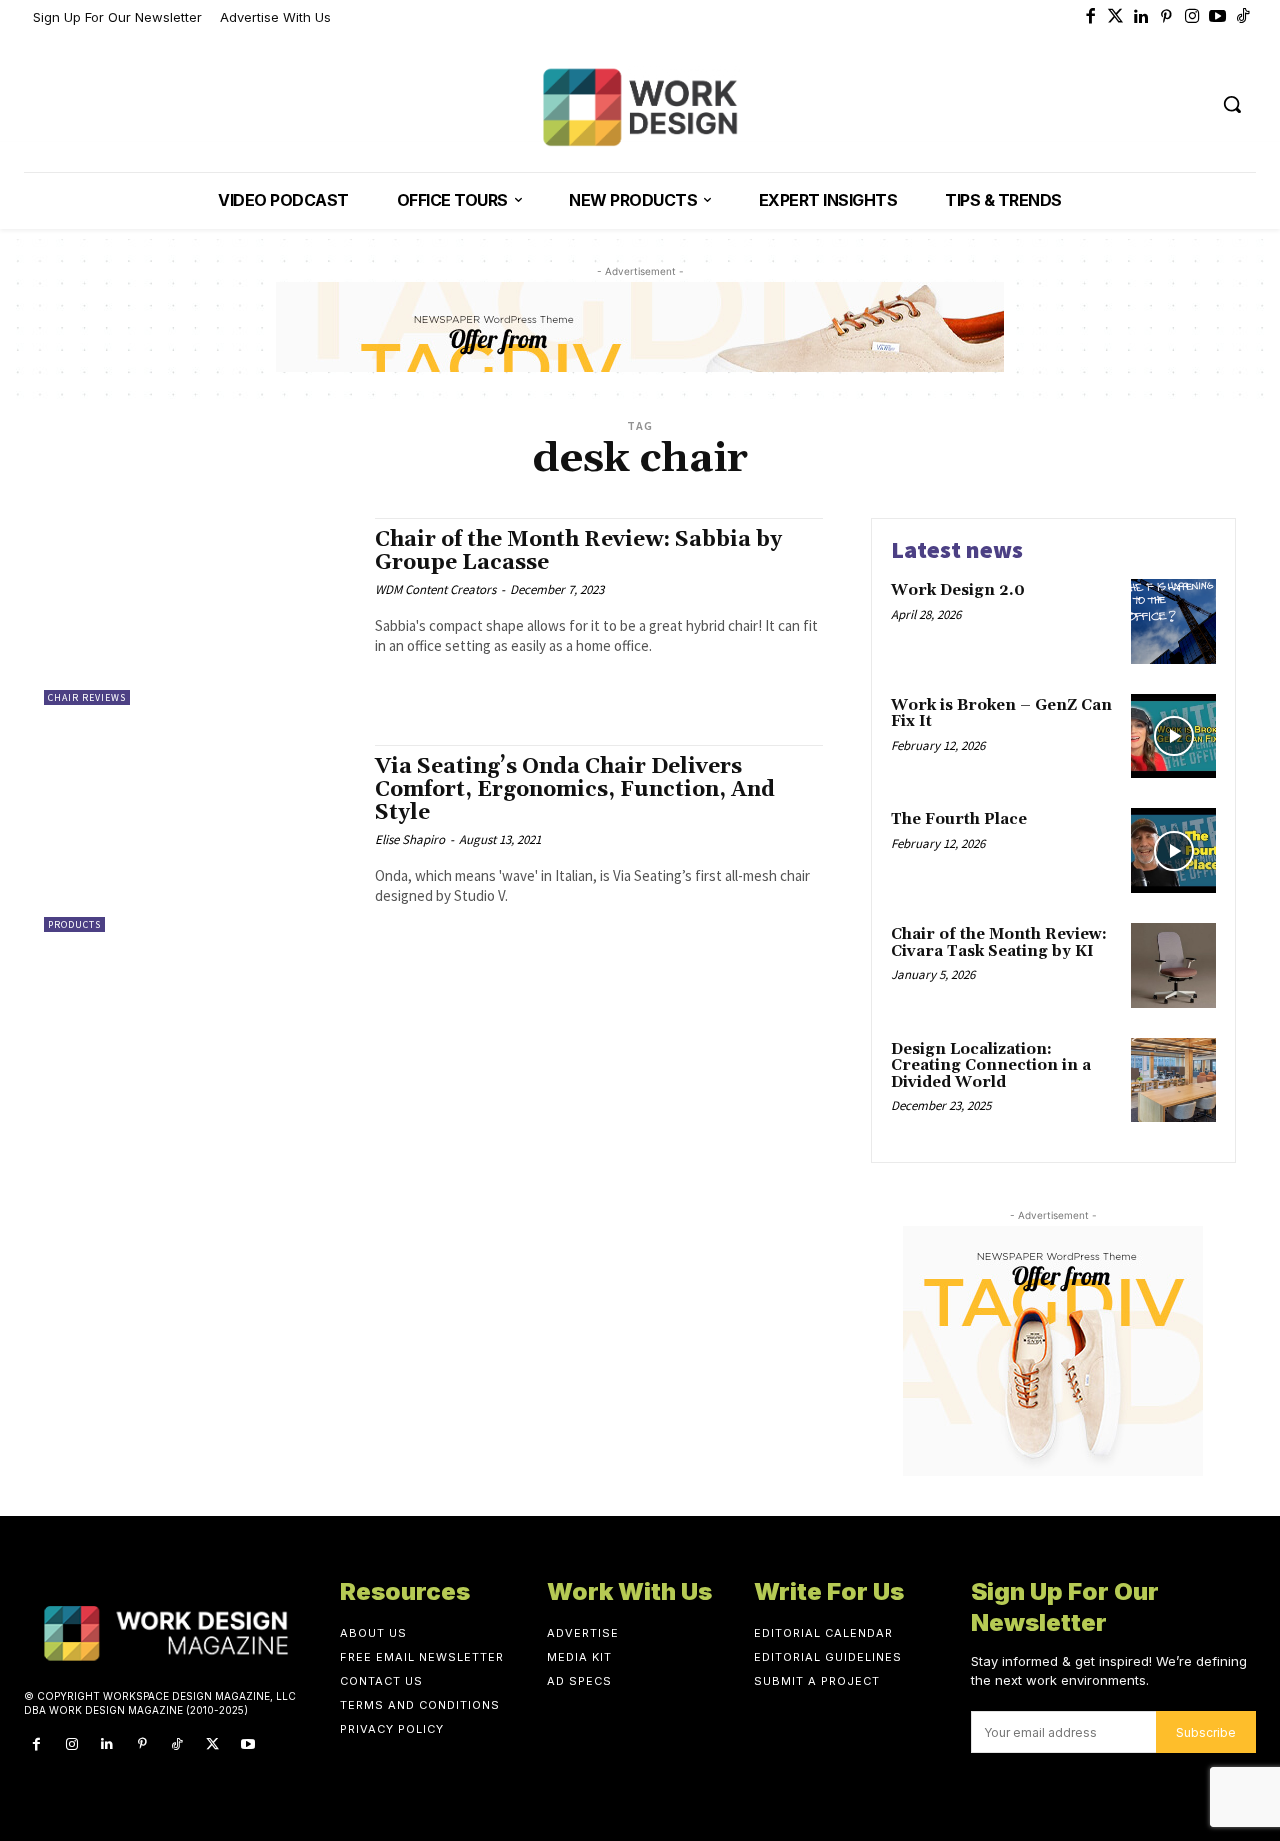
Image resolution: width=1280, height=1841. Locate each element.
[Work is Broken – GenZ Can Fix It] (1173, 736)
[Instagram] (1193, 18)
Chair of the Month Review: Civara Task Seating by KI (999, 943)
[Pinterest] (1167, 18)
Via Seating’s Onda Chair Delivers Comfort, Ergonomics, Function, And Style (575, 790)
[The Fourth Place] (1173, 850)
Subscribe (1206, 1732)
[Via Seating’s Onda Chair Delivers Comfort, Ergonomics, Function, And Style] (199, 838)
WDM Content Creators (435, 589)
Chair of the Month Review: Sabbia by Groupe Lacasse (578, 551)
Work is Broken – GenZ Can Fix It (1001, 714)
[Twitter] (1116, 18)
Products (74, 924)
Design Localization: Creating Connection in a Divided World (991, 1066)
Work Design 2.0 (958, 590)
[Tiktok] (1244, 18)
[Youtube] (1218, 18)
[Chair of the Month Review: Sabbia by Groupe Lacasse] (199, 611)
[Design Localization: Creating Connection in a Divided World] (1173, 1080)
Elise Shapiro (410, 839)
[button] (1232, 104)
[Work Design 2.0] (1173, 621)
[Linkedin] (1142, 18)
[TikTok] (177, 1744)
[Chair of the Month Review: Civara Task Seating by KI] (1173, 965)
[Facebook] (1091, 18)
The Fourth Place (959, 819)
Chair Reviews (87, 697)
